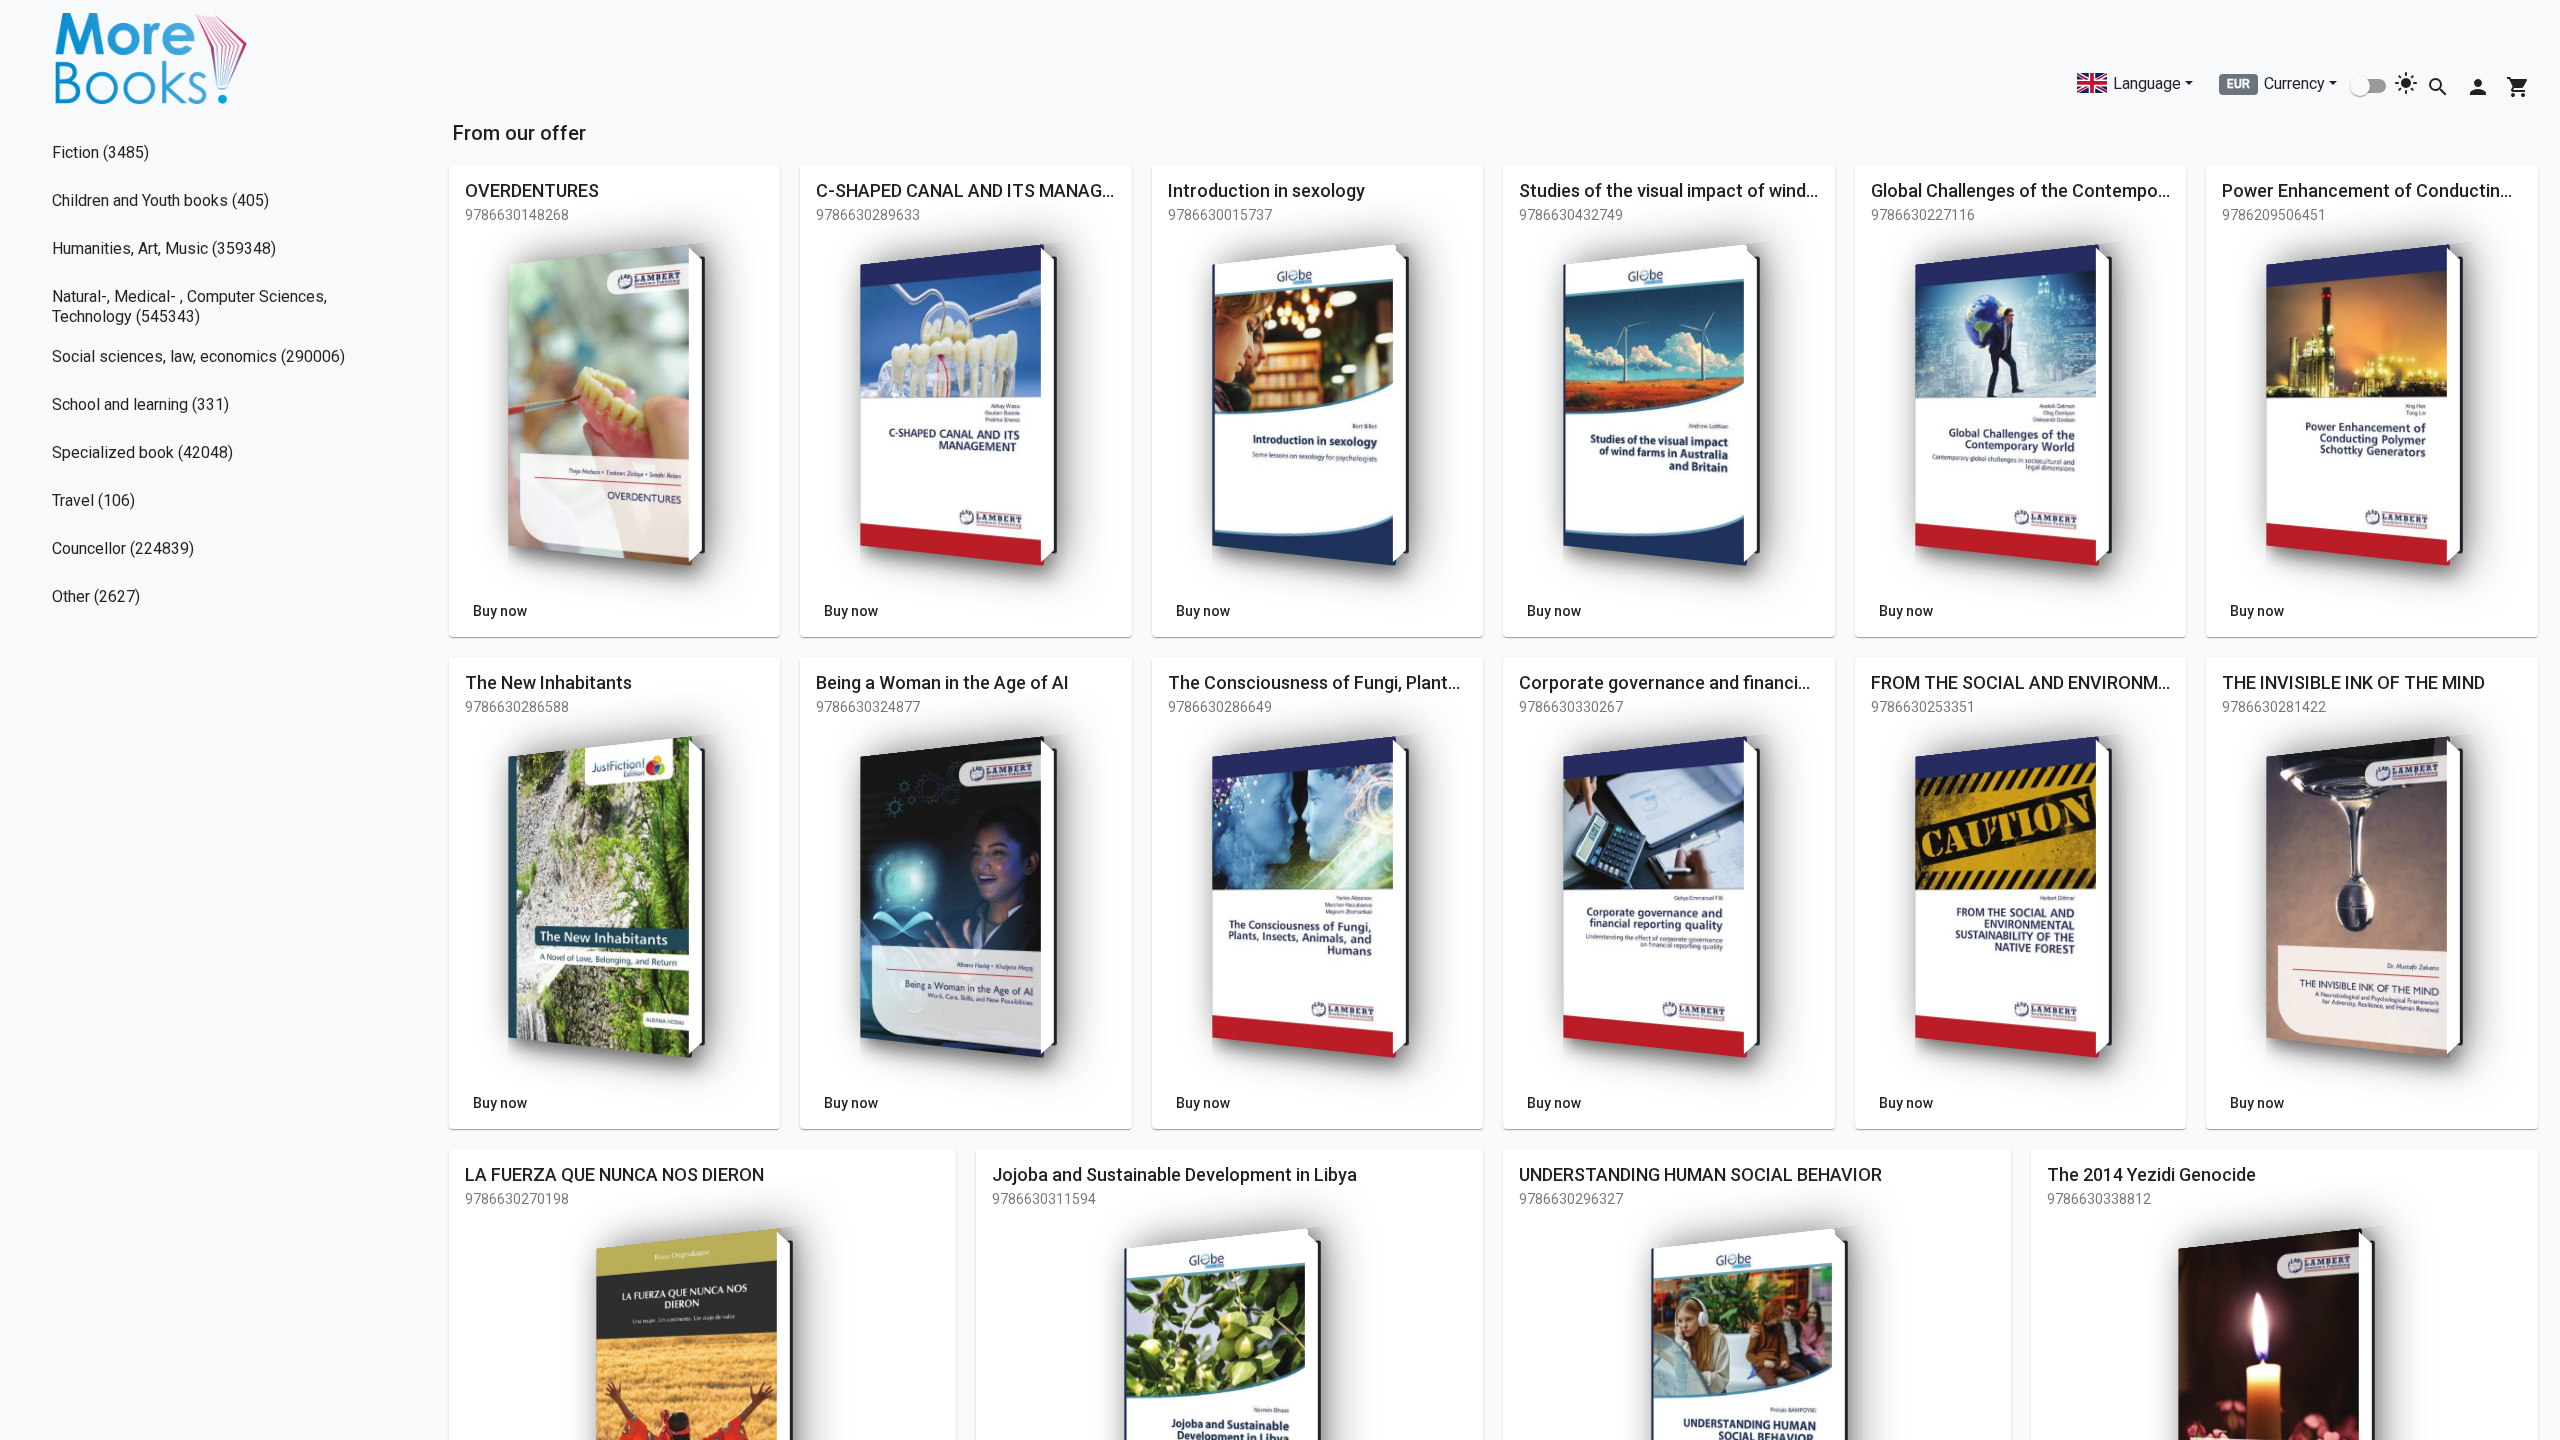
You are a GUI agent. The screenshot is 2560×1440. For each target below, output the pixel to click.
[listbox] (213, 375)
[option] (213, 157)
